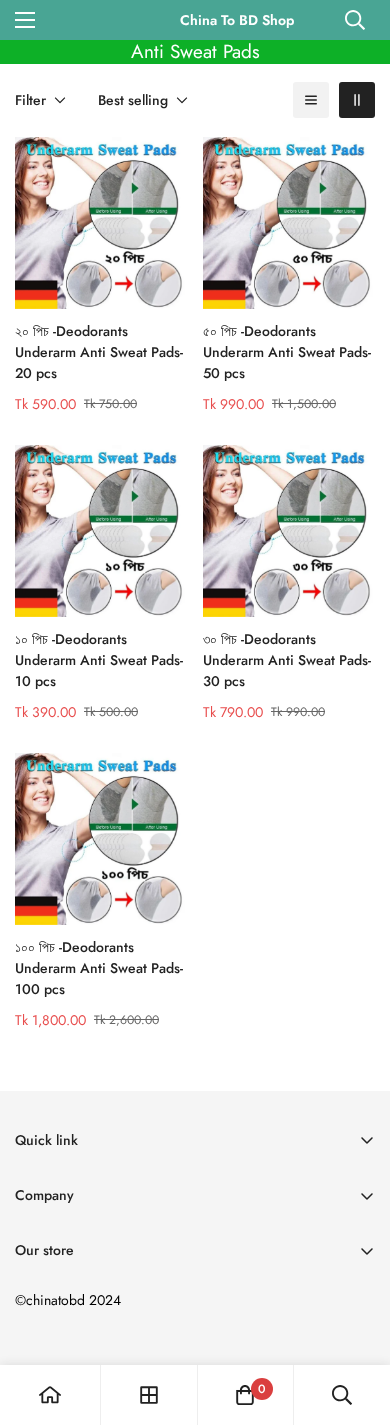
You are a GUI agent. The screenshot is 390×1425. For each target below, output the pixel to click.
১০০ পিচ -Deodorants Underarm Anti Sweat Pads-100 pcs (99, 968)
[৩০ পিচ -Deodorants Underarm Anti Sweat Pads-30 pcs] (289, 531)
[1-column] (311, 100)
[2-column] (357, 100)
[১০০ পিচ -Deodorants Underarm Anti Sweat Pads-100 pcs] (101, 839)
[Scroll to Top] (354, 1319)
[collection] (149, 1395)
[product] (50, 1395)
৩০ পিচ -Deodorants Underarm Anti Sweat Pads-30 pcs (287, 660)
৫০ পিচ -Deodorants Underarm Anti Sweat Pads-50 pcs (287, 352)
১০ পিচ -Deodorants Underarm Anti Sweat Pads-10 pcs (99, 660)
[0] (245, 1395)
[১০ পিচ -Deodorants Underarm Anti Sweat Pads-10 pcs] (101, 531)
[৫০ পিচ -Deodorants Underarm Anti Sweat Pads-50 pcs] (289, 223)
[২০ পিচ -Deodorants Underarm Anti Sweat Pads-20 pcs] (101, 223)
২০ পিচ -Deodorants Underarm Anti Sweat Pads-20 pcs (99, 352)
